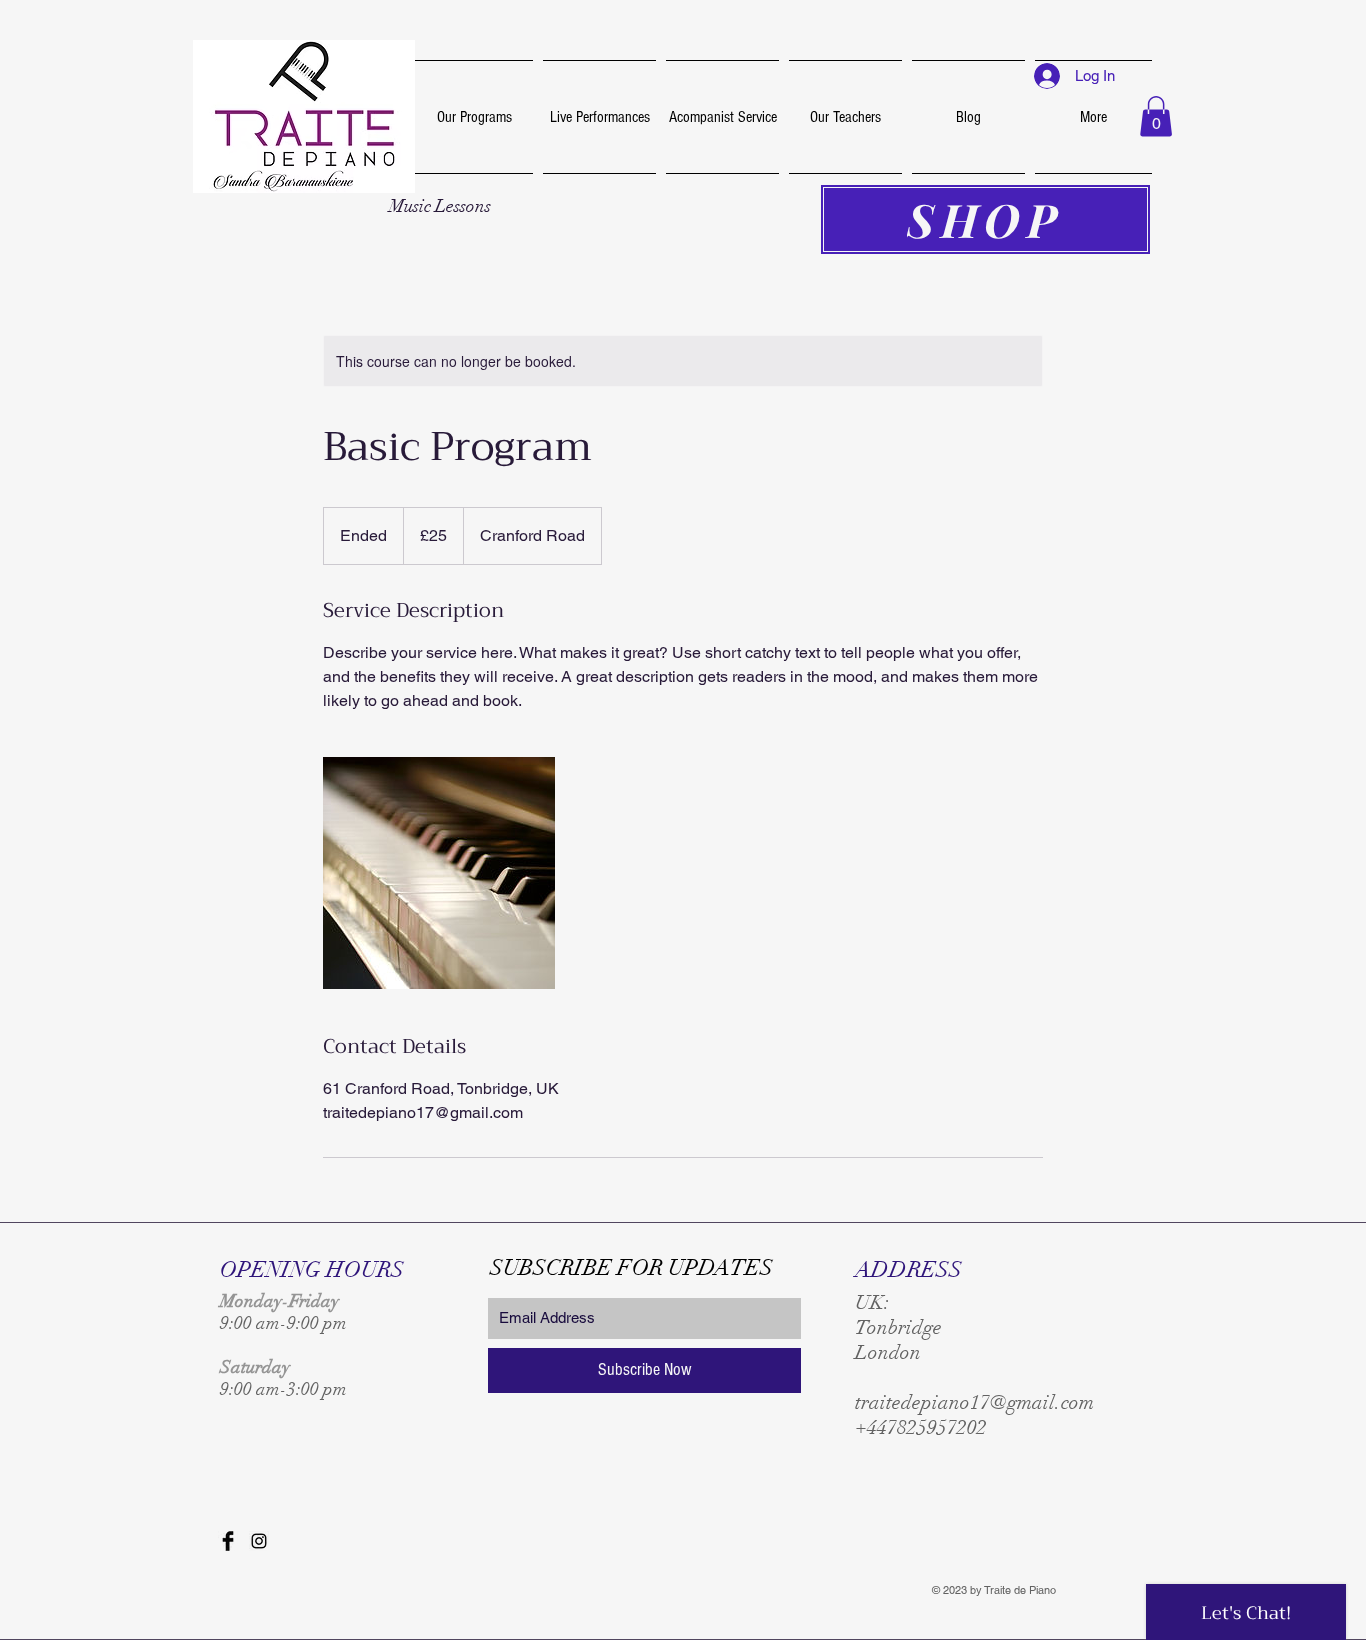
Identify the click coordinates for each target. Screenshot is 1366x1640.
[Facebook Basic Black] (228, 1541)
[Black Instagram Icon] (259, 1541)
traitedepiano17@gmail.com (974, 1402)
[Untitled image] (439, 873)
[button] (1156, 116)
